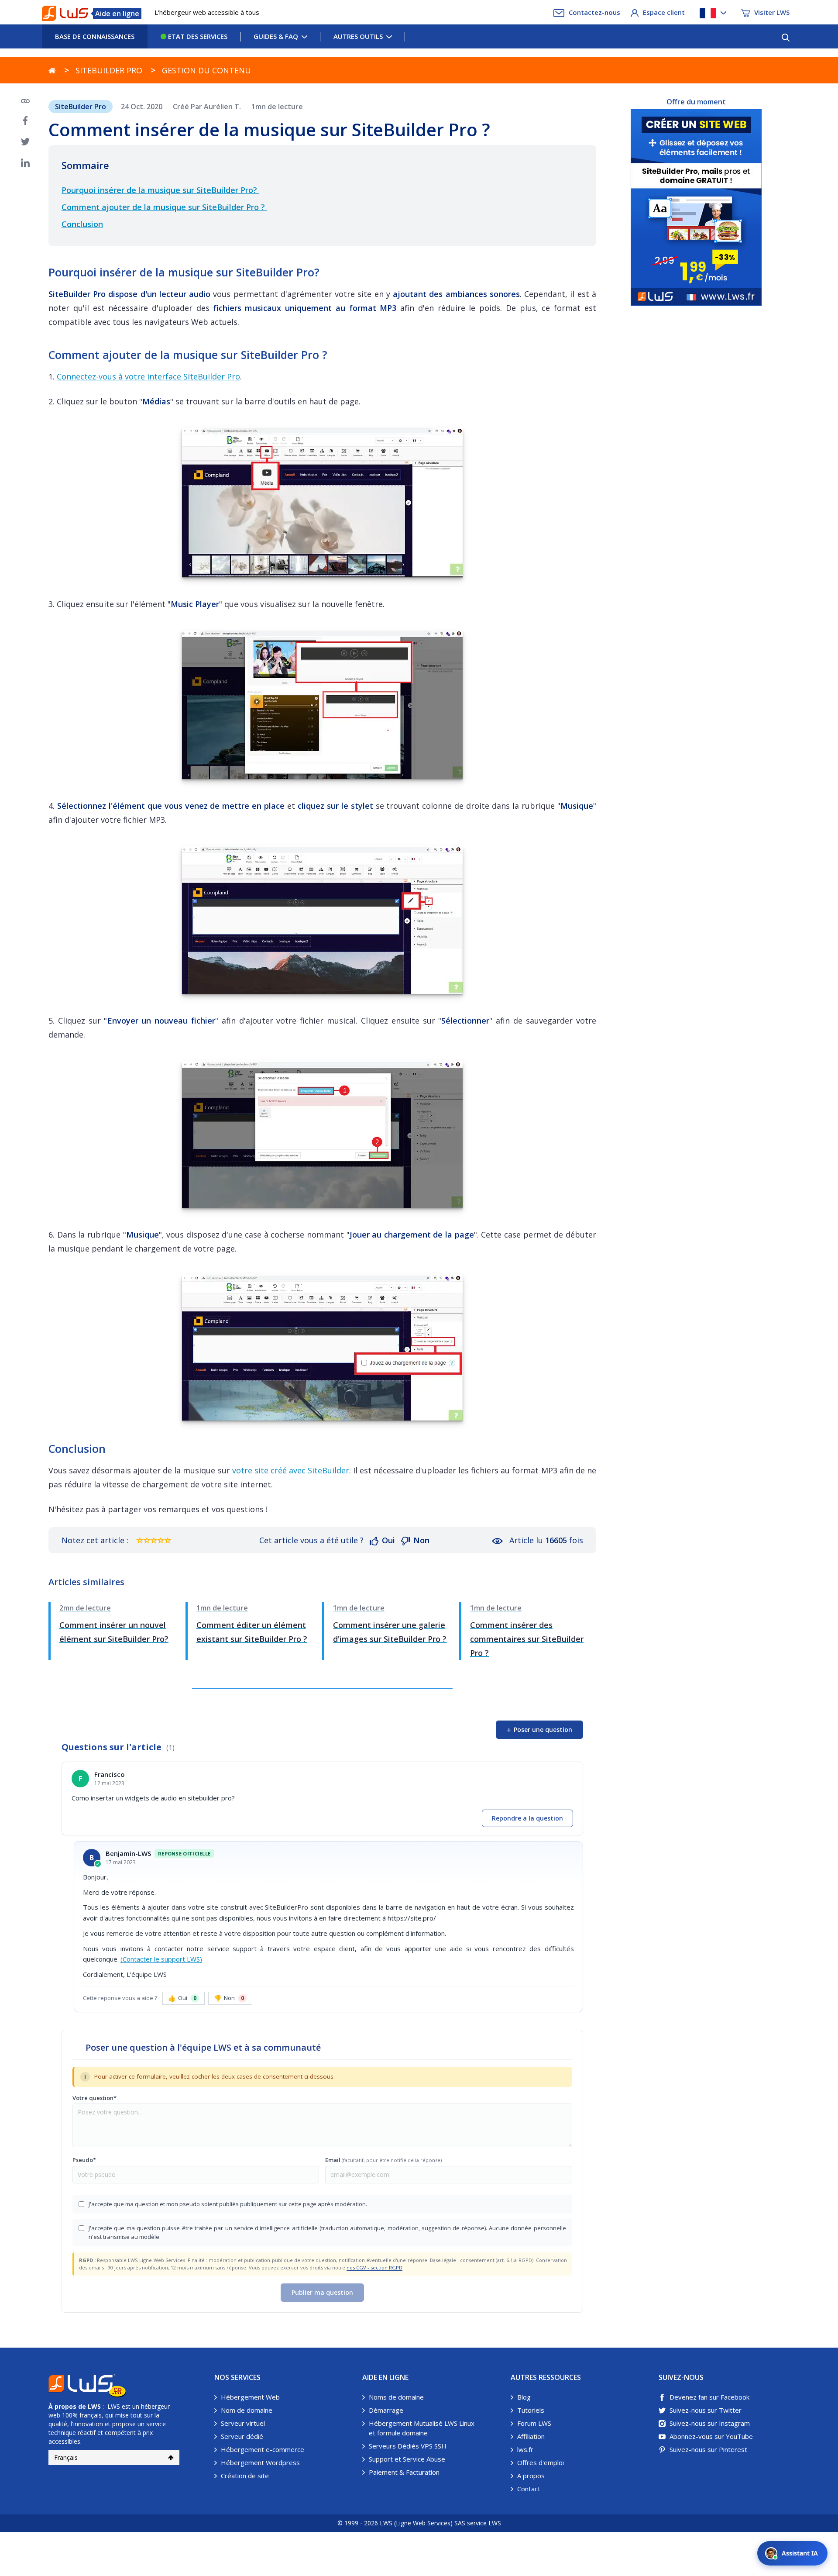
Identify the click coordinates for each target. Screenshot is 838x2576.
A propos (531, 2476)
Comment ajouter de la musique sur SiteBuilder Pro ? (164, 207)
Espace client (664, 12)
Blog (524, 2397)
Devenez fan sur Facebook (709, 2397)
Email (383, 2160)
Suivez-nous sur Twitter (706, 2410)
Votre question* (94, 2098)
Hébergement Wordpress (260, 2462)
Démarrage (386, 2410)
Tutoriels (531, 2410)
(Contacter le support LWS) (161, 1959)
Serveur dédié (242, 2436)
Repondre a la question (527, 1818)
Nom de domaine (247, 2410)
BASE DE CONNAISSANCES (95, 36)
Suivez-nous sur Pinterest (708, 2449)
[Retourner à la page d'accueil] (52, 70)
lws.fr (525, 2449)
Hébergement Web (250, 2397)
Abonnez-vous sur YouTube (711, 2436)
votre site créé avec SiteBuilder (291, 1470)
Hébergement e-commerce (263, 2449)
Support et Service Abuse (407, 2459)
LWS (94, 2406)
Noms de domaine (396, 2397)
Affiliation (531, 2436)
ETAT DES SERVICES (197, 36)
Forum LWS (534, 2423)
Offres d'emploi (541, 2462)
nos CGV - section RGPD (374, 2267)
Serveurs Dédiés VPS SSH (408, 2446)
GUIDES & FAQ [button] (276, 36)
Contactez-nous (594, 12)
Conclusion (82, 224)
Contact (529, 2489)
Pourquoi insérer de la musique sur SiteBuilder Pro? (160, 190)
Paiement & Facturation (404, 2472)
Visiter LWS (772, 12)
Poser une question (539, 1730)
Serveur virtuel (243, 2423)
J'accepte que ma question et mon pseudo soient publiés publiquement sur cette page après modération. (228, 2204)
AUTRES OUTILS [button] (358, 36)
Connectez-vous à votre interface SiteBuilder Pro (148, 376)
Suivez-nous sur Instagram (710, 2423)
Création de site (245, 2476)
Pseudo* (84, 2160)
